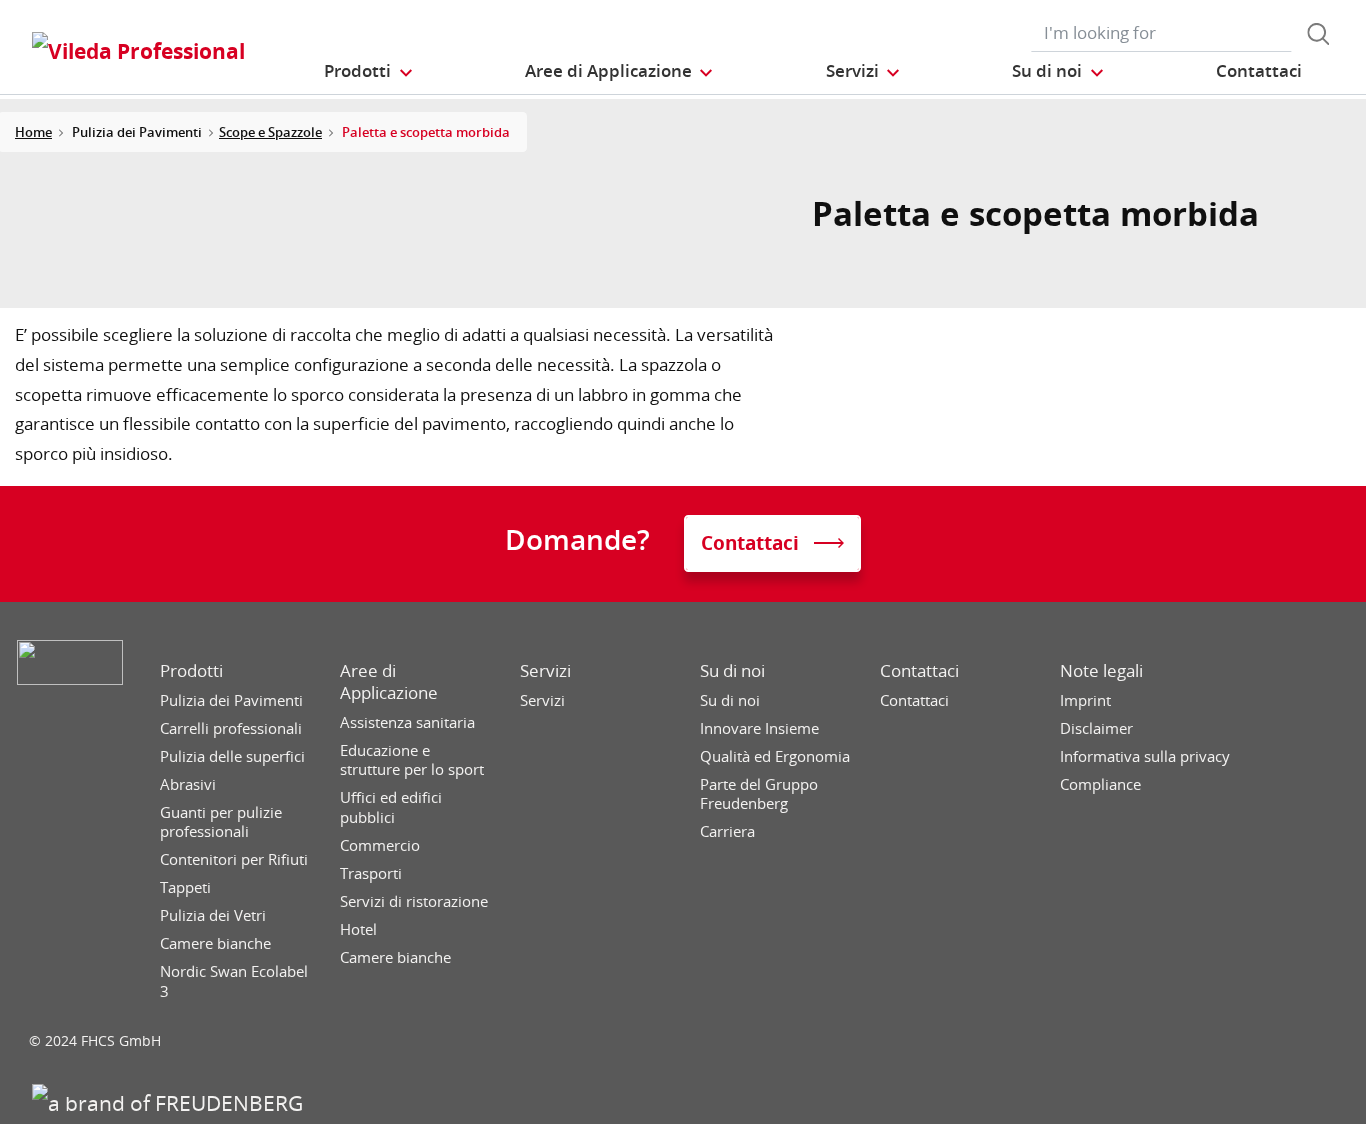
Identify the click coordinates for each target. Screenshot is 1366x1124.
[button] (369, 70)
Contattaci (919, 671)
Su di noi (732, 671)
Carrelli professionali (231, 728)
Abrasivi (188, 784)
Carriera (727, 831)
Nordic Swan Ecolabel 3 (234, 981)
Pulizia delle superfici (232, 756)
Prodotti (191, 671)
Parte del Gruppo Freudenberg (759, 794)
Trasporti (371, 873)
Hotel (358, 929)
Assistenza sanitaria (407, 722)
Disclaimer (1096, 728)
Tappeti (185, 887)
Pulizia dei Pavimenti (231, 700)
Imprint (1085, 700)
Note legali (1101, 671)
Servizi (545, 671)
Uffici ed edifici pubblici (391, 807)
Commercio (380, 845)
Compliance (1100, 784)
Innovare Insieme (759, 728)
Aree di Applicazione (389, 682)
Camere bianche (215, 943)
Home (33, 132)
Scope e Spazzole (270, 132)
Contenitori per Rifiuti (234, 859)
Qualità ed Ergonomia (775, 756)
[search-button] (1318, 34)
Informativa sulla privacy (1145, 756)
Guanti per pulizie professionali (221, 822)
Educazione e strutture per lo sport (412, 760)
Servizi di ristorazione (414, 901)
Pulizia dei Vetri (213, 915)
